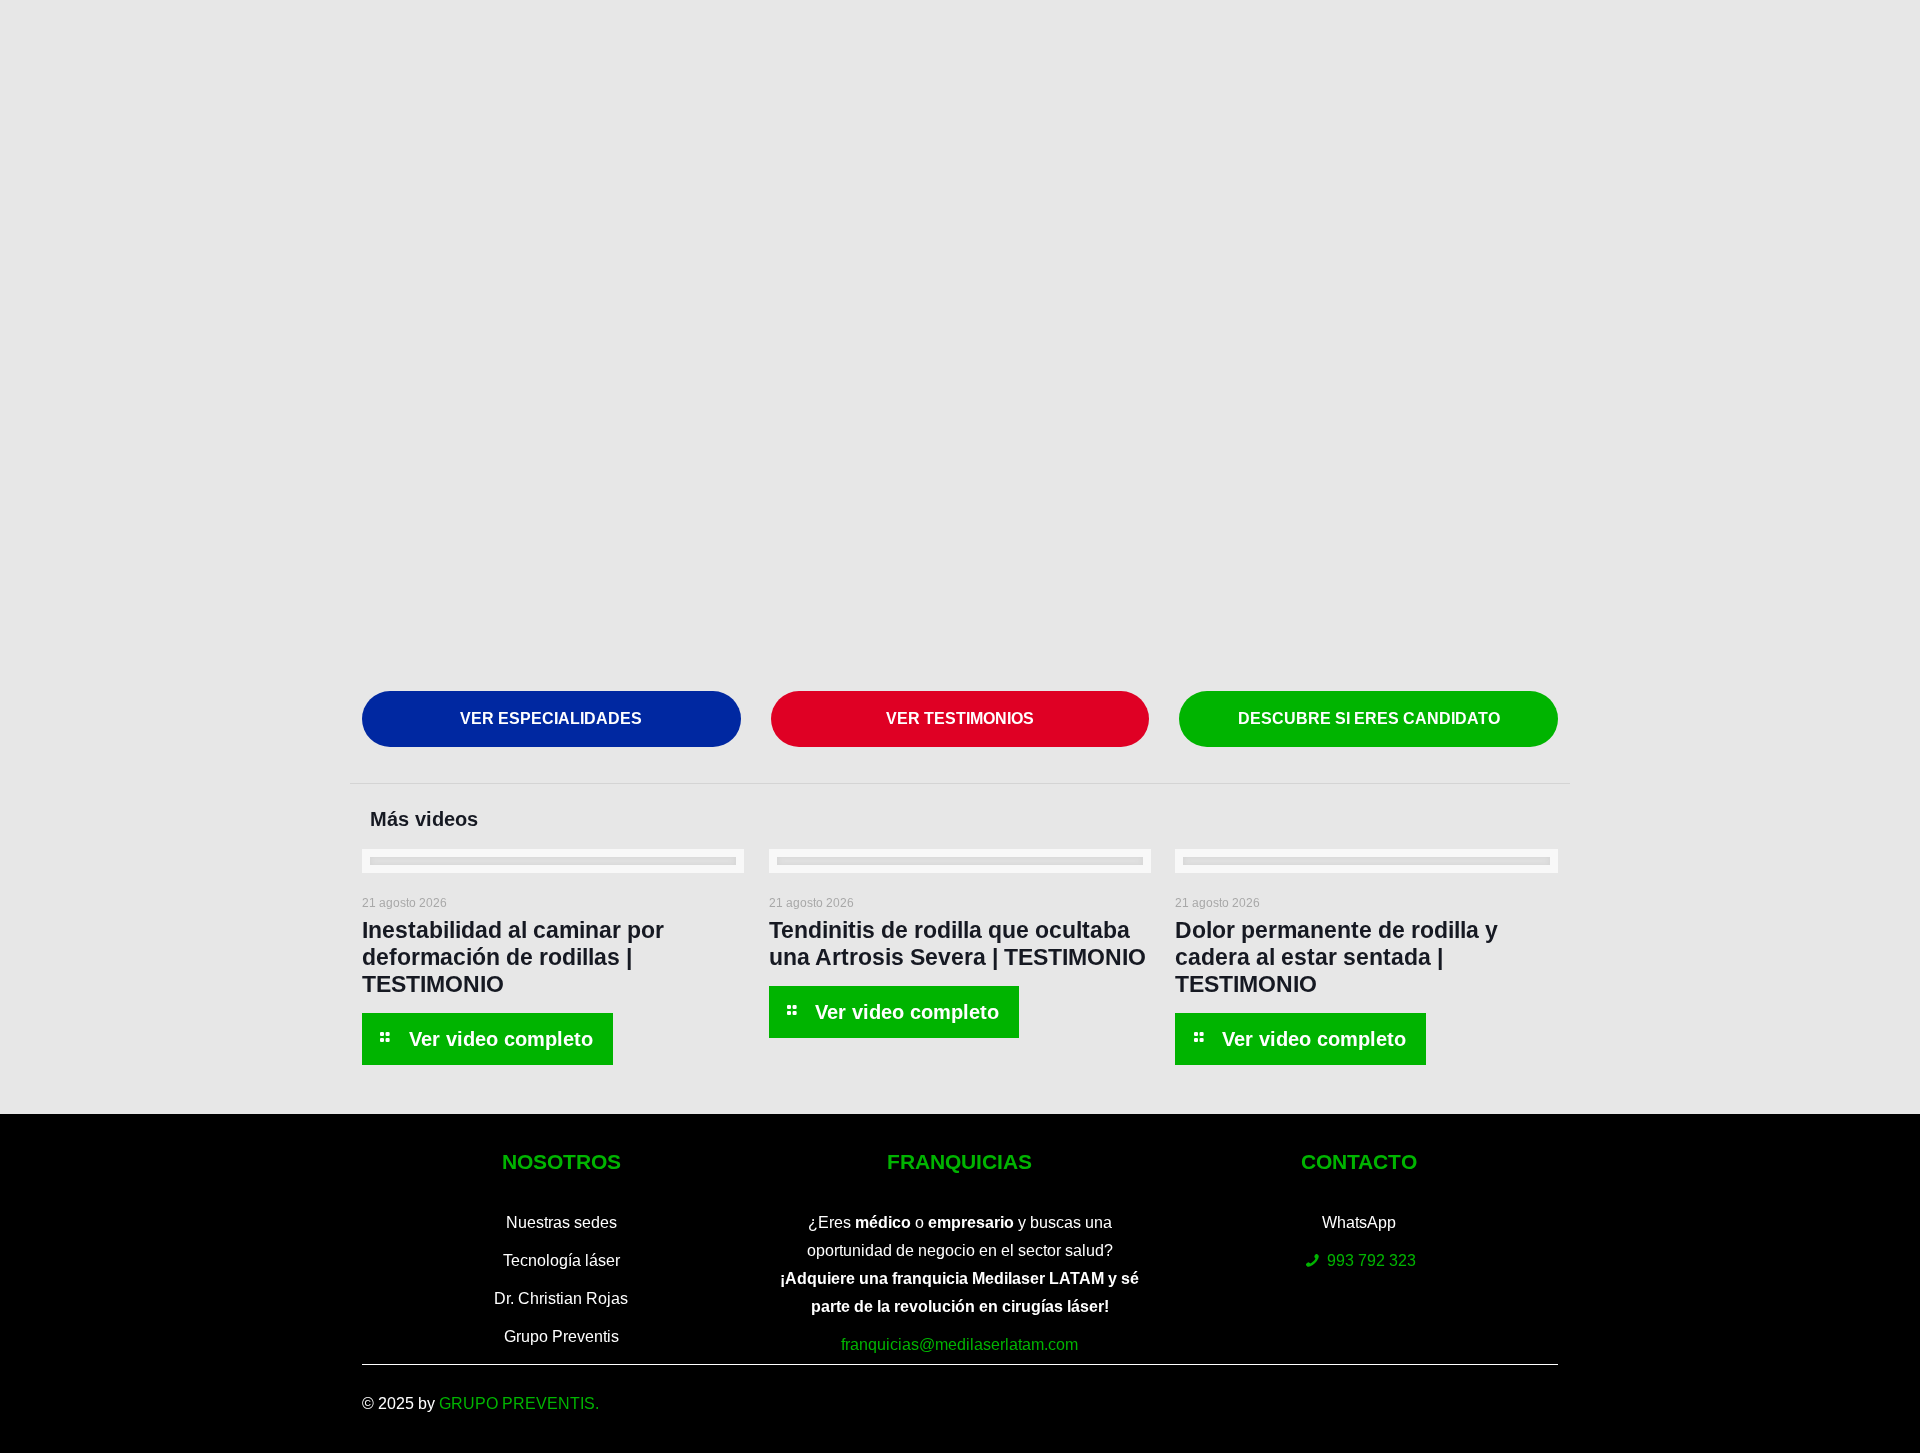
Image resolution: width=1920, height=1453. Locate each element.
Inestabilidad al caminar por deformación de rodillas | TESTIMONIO (513, 957)
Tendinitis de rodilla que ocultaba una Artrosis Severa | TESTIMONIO (957, 943)
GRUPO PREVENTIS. (519, 1403)
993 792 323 (1371, 1260)
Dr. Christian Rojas (561, 1298)
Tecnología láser (561, 1260)
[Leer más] (487, 1039)
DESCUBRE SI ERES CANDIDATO (1369, 718)
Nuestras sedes (561, 1222)
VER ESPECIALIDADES (551, 718)
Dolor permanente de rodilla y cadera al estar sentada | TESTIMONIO (1336, 957)
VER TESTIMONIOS (960, 718)
